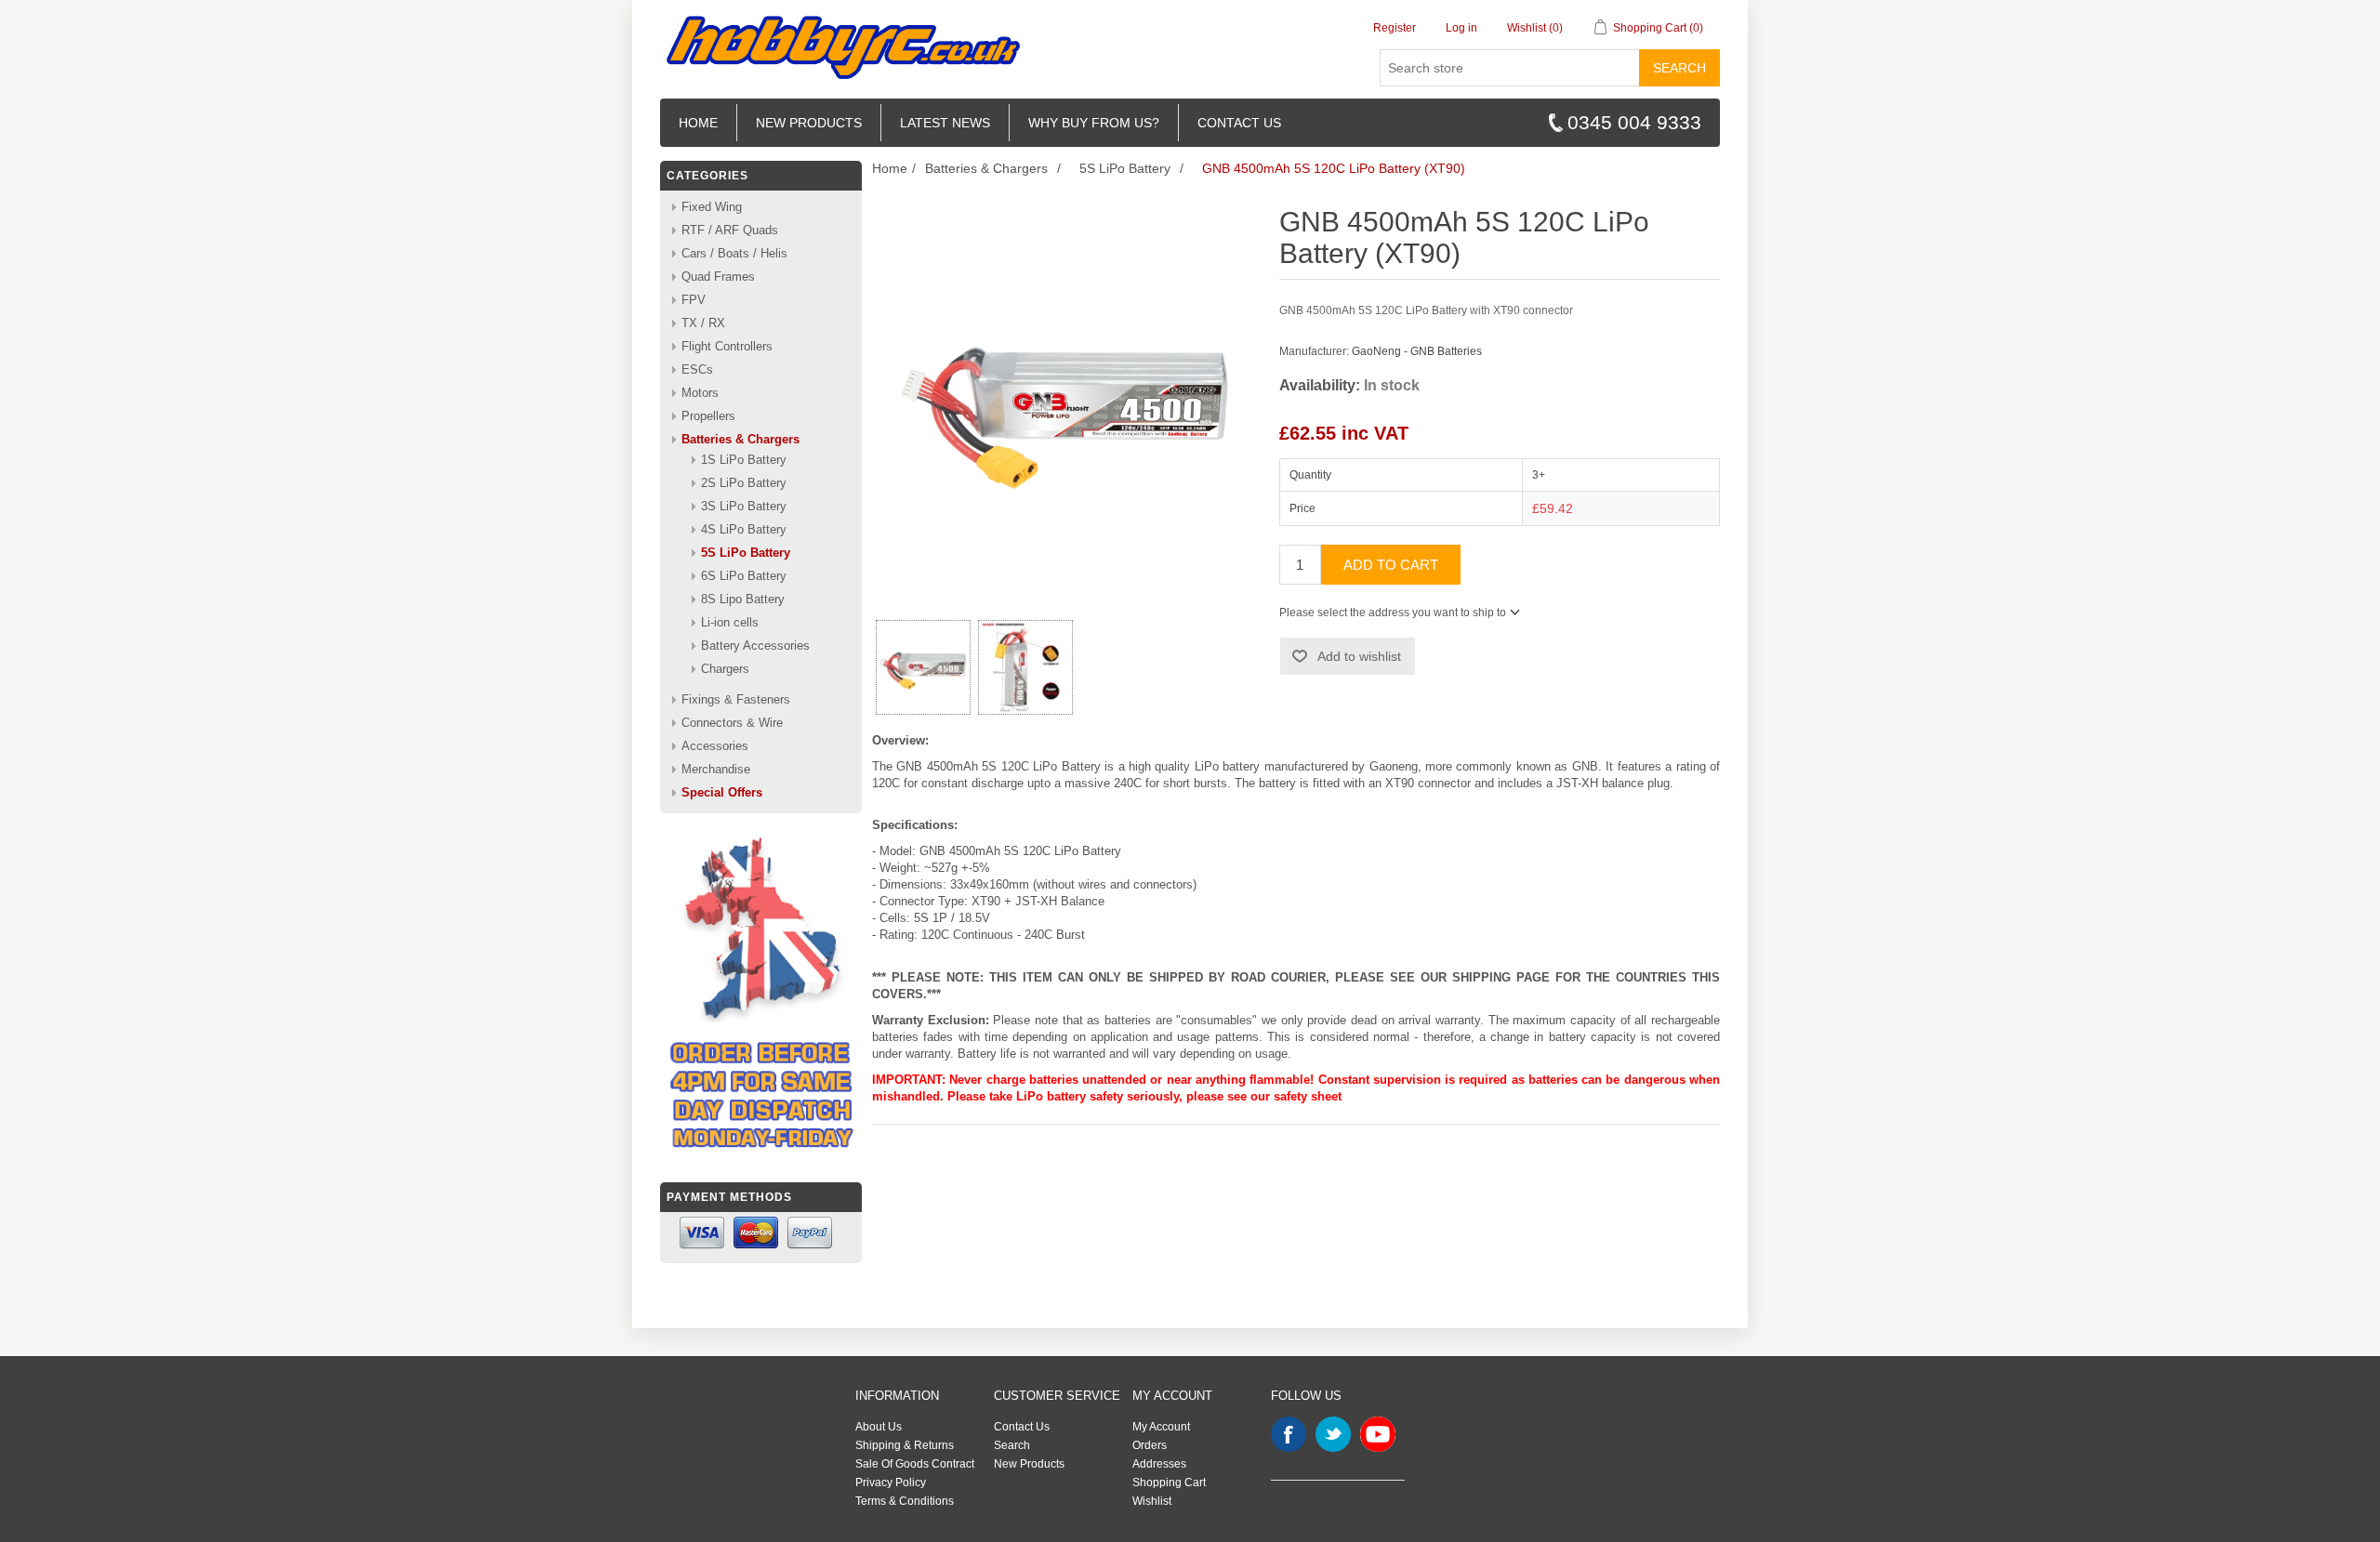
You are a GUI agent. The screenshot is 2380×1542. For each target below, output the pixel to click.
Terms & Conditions (905, 1501)
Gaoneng (1394, 766)
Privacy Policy (891, 1483)
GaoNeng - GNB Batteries (1417, 351)
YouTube (1378, 1434)
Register (1395, 28)
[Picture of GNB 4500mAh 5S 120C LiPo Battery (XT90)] (923, 667)
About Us (879, 1427)
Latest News (945, 123)
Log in (1461, 28)
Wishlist (1152, 1501)
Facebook (1289, 1434)
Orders (1150, 1445)
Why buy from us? (1094, 123)
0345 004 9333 (1634, 122)
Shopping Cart (1169, 1483)
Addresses (1159, 1464)
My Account (1161, 1427)
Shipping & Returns (905, 1445)
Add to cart (1391, 565)
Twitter (1333, 1434)
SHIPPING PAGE (1501, 977)
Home (698, 123)
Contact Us (1022, 1427)
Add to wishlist (1359, 656)
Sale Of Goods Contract (915, 1464)
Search (1679, 68)
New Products (809, 123)
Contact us (1239, 123)
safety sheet (1308, 1096)
